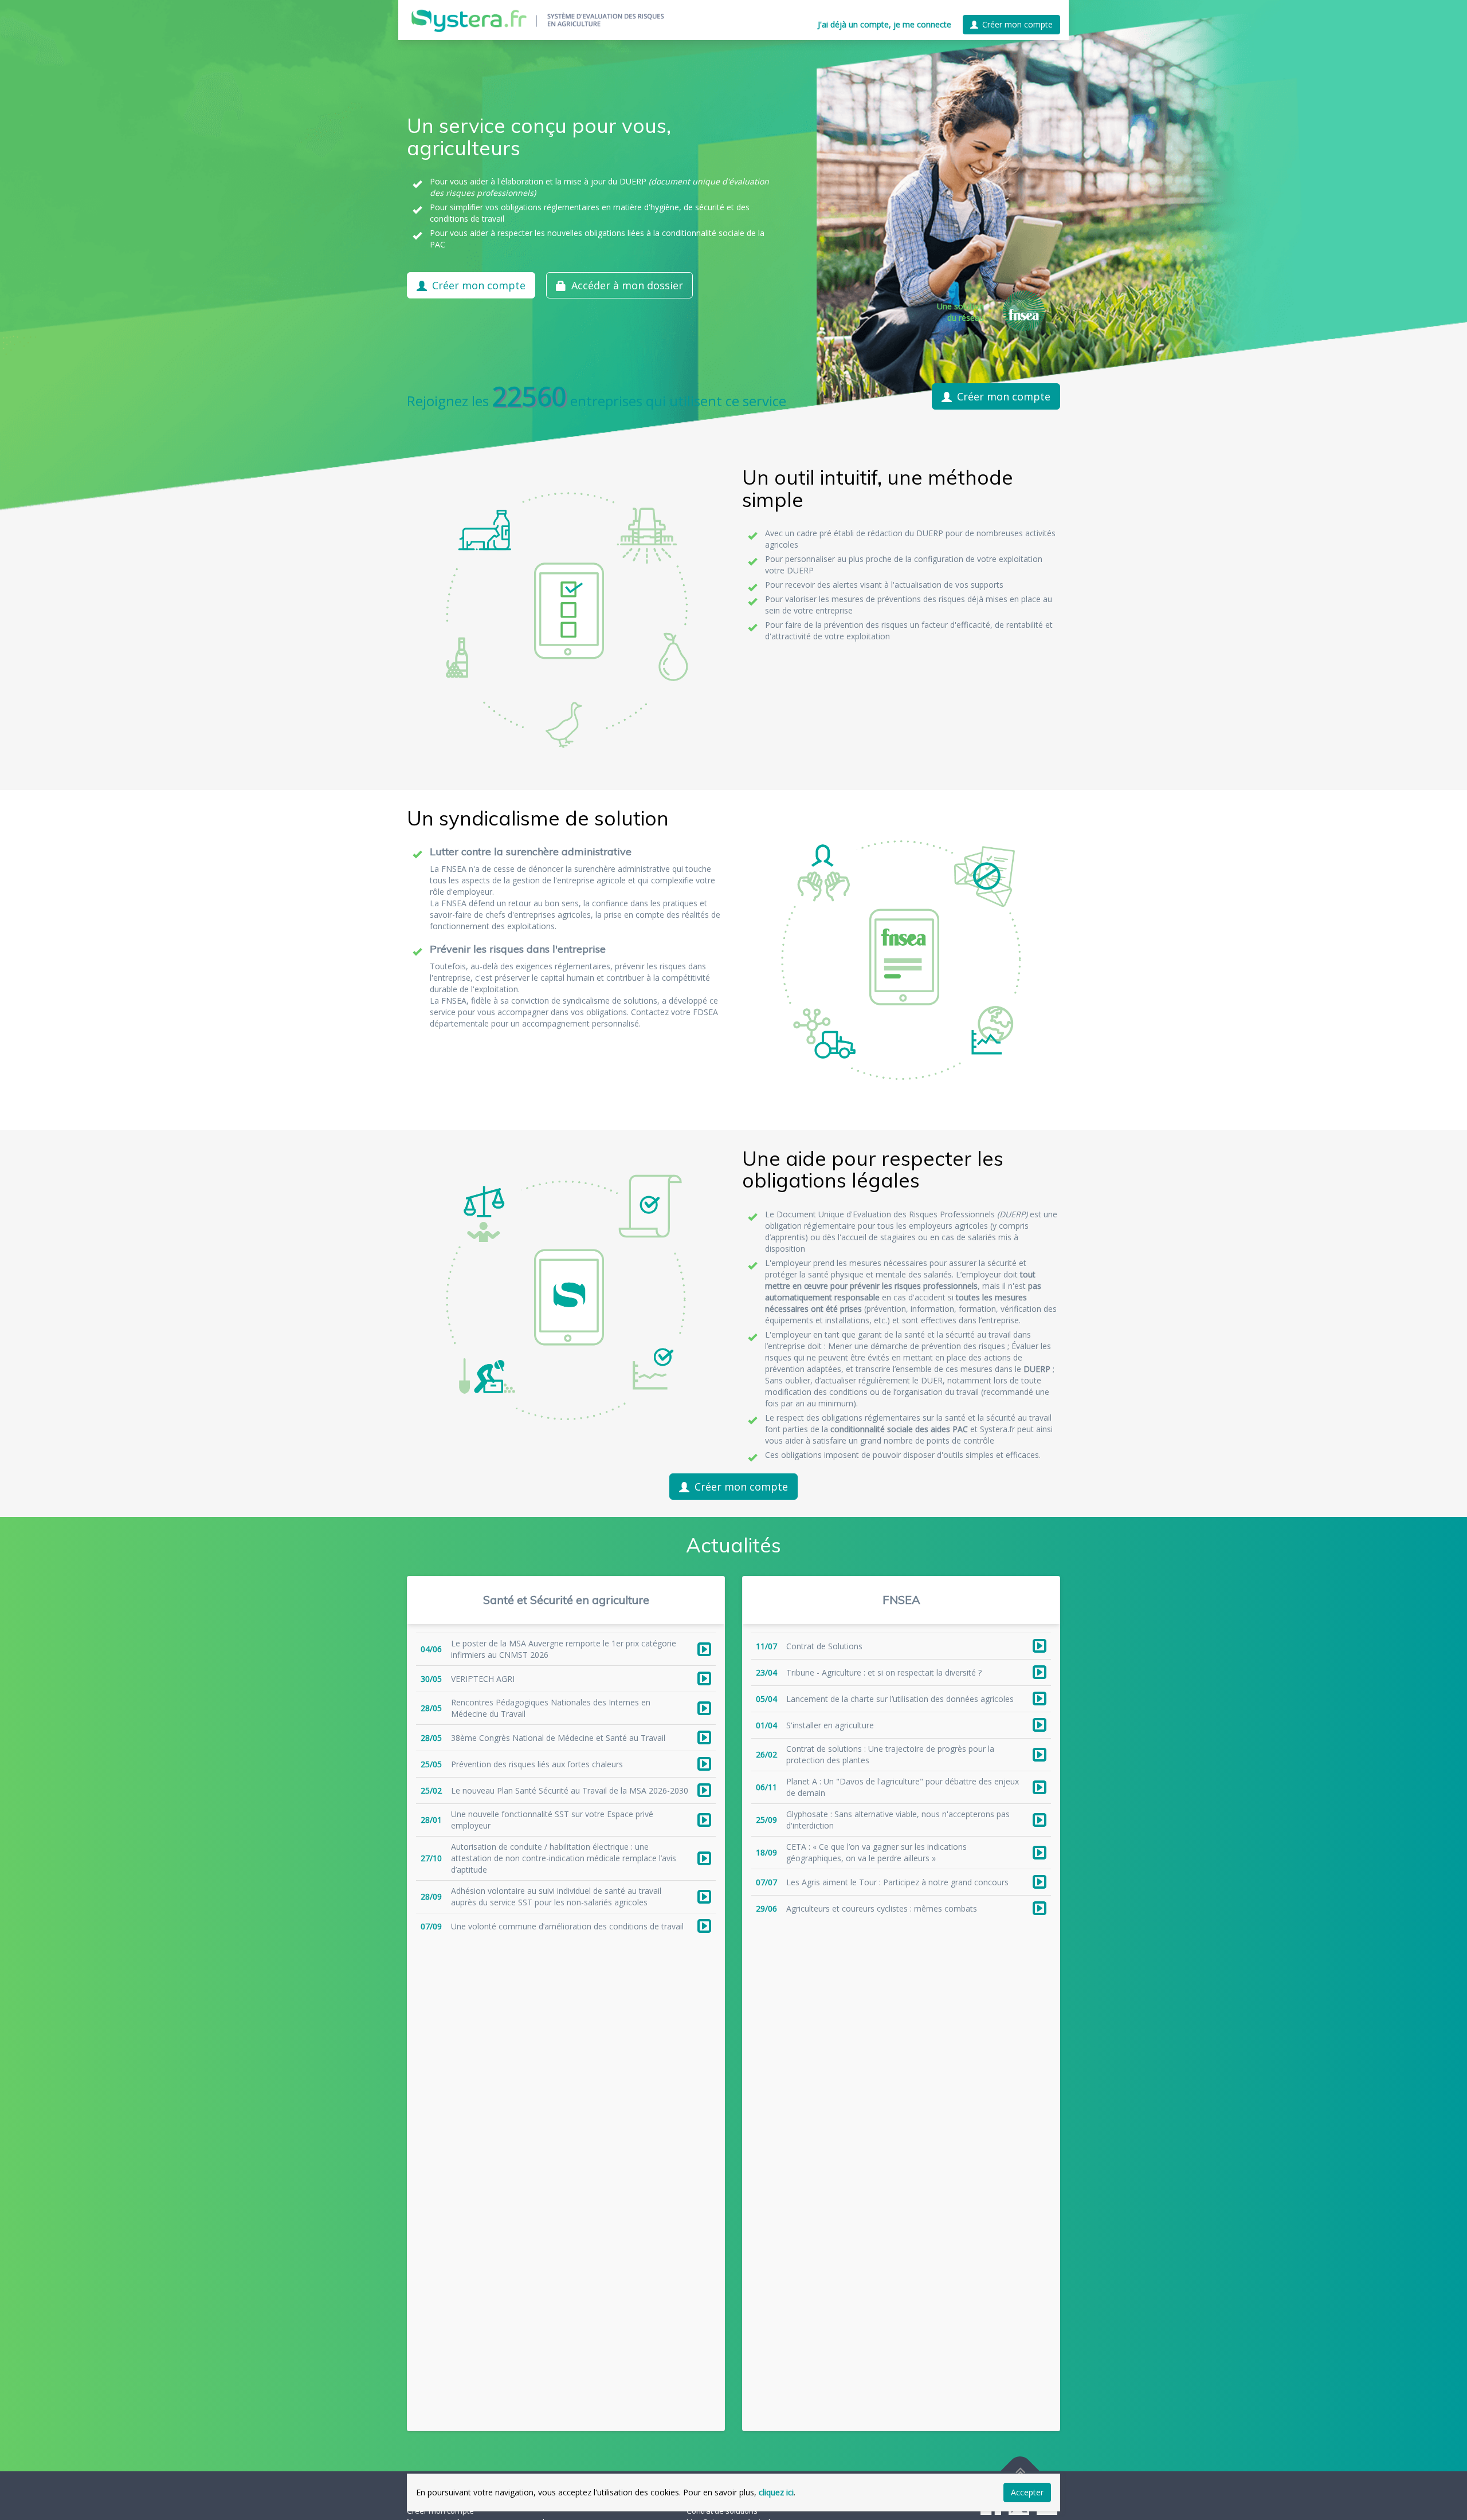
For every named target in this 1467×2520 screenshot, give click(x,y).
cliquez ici (776, 2492)
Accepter (1027, 2492)
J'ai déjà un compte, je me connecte (884, 24)
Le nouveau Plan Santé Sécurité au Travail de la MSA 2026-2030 (570, 1790)
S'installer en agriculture (830, 1725)
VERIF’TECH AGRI (483, 1679)
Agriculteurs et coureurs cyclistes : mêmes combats (882, 1908)
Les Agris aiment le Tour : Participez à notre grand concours (897, 1882)
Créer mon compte (1017, 24)
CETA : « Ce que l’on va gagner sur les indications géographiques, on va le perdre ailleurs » (876, 1852)
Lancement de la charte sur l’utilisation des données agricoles (900, 1699)
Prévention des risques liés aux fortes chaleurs (537, 1764)
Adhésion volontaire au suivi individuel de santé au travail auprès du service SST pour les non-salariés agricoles (556, 1896)
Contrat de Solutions (824, 1646)
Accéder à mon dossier (627, 285)
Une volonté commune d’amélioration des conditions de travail (567, 1926)
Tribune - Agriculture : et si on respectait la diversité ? (884, 1672)
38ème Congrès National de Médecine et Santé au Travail (558, 1738)
